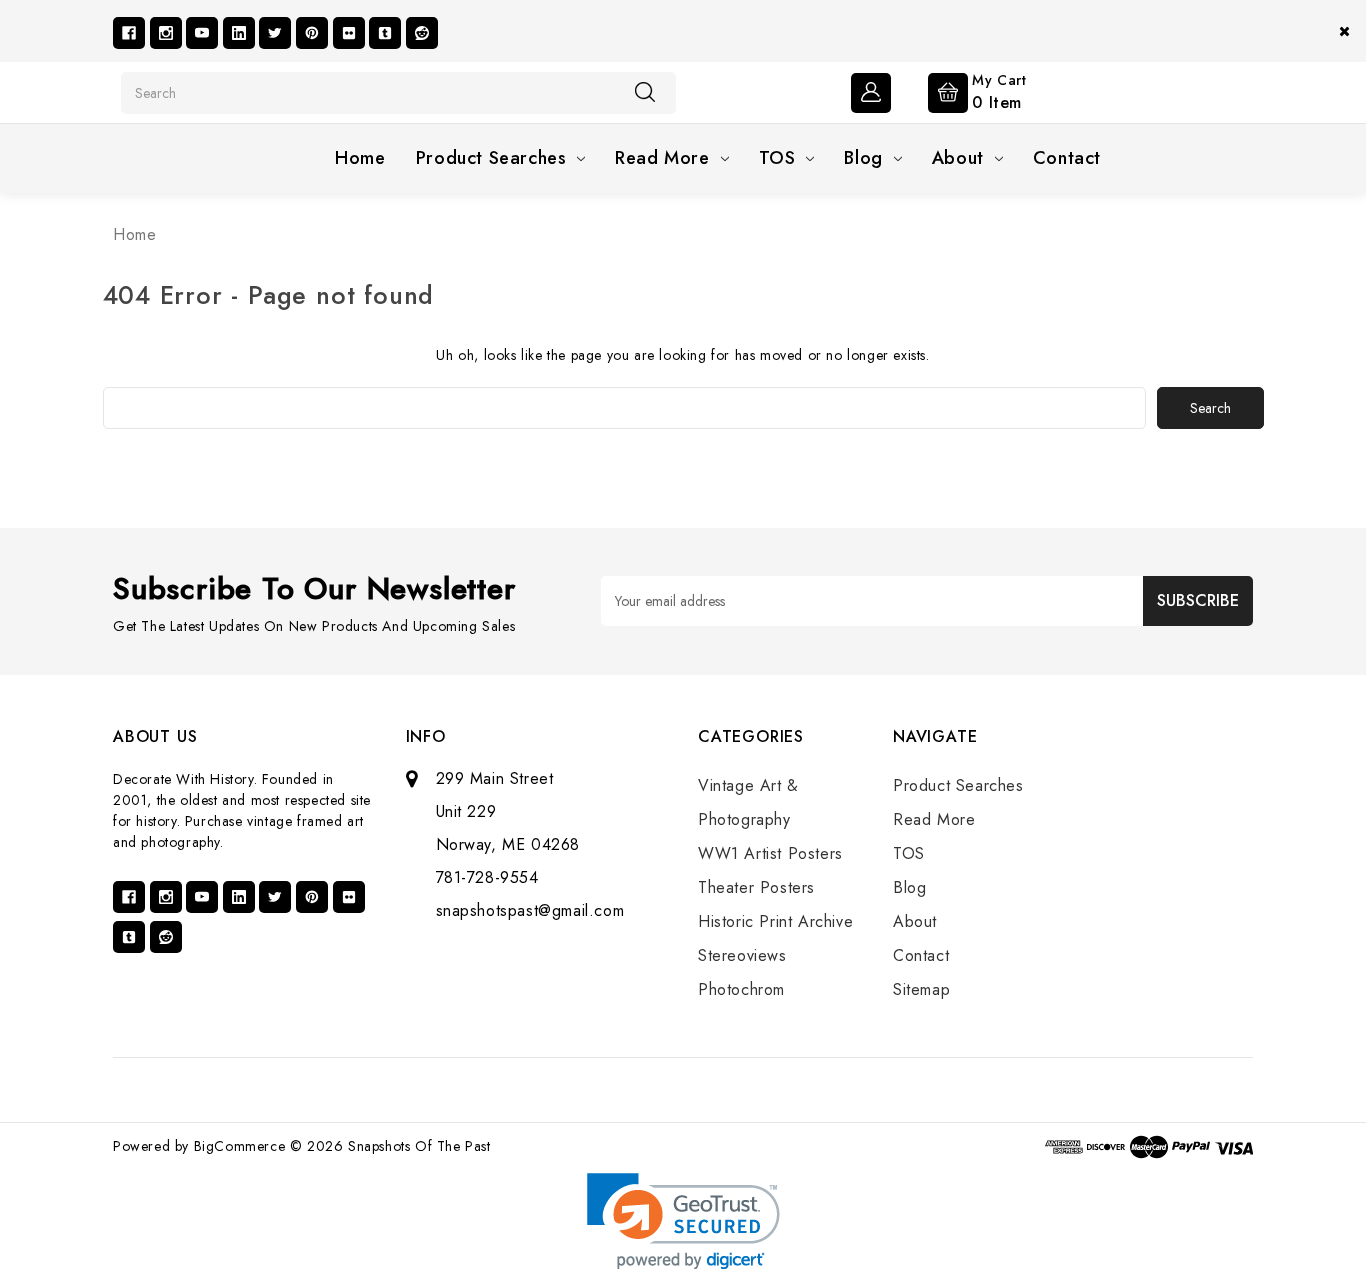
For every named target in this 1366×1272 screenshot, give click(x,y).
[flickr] (349, 33)
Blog (863, 158)
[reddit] (422, 33)
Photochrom (741, 989)
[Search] (645, 92)
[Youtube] (202, 33)
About (958, 158)
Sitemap (921, 989)
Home (360, 158)
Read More (662, 158)
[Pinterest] (312, 33)
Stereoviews (742, 955)
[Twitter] (275, 33)
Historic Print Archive (775, 921)
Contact (1067, 158)
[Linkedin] (239, 33)
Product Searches (491, 158)
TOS (777, 158)
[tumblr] (385, 33)
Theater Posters (756, 887)
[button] (683, 1221)
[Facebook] (129, 33)
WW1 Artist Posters (770, 853)
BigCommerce (240, 1146)
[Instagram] (166, 33)
